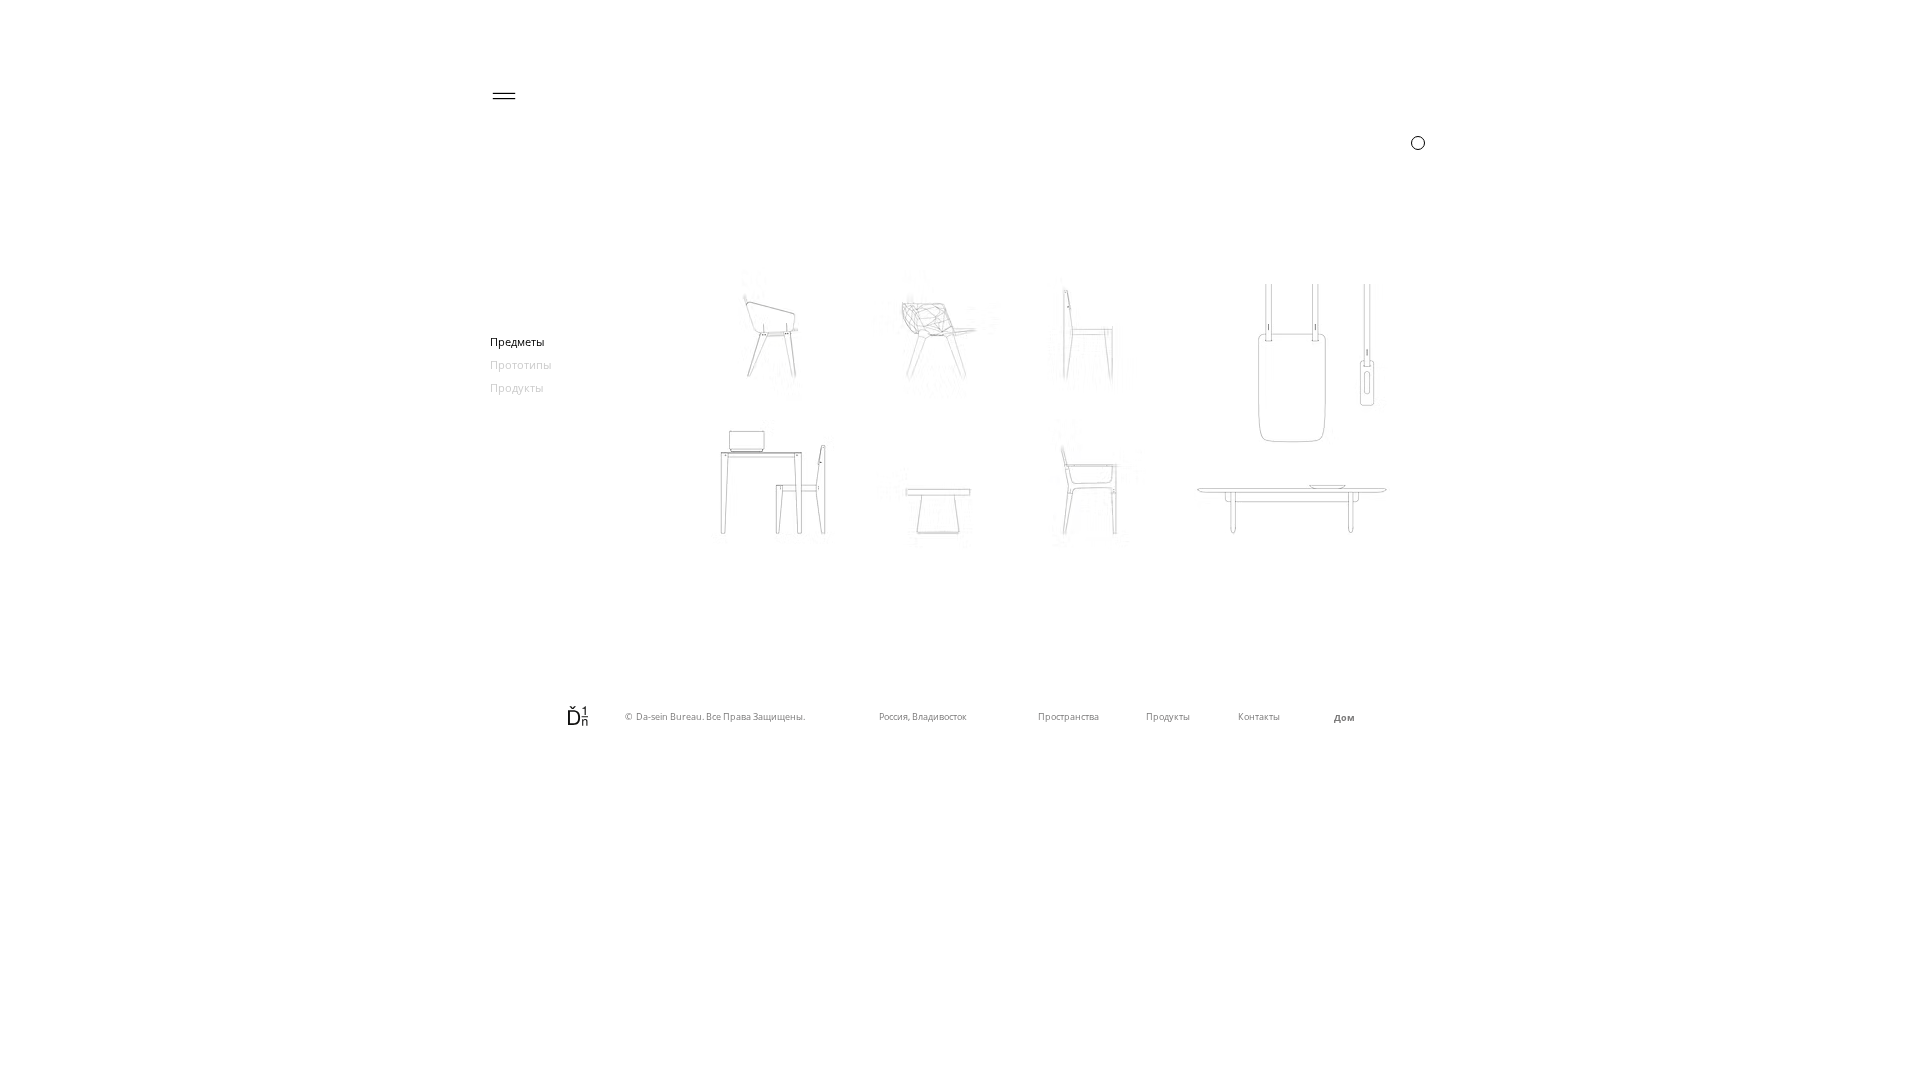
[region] (1388, 143)
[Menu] (504, 95)
